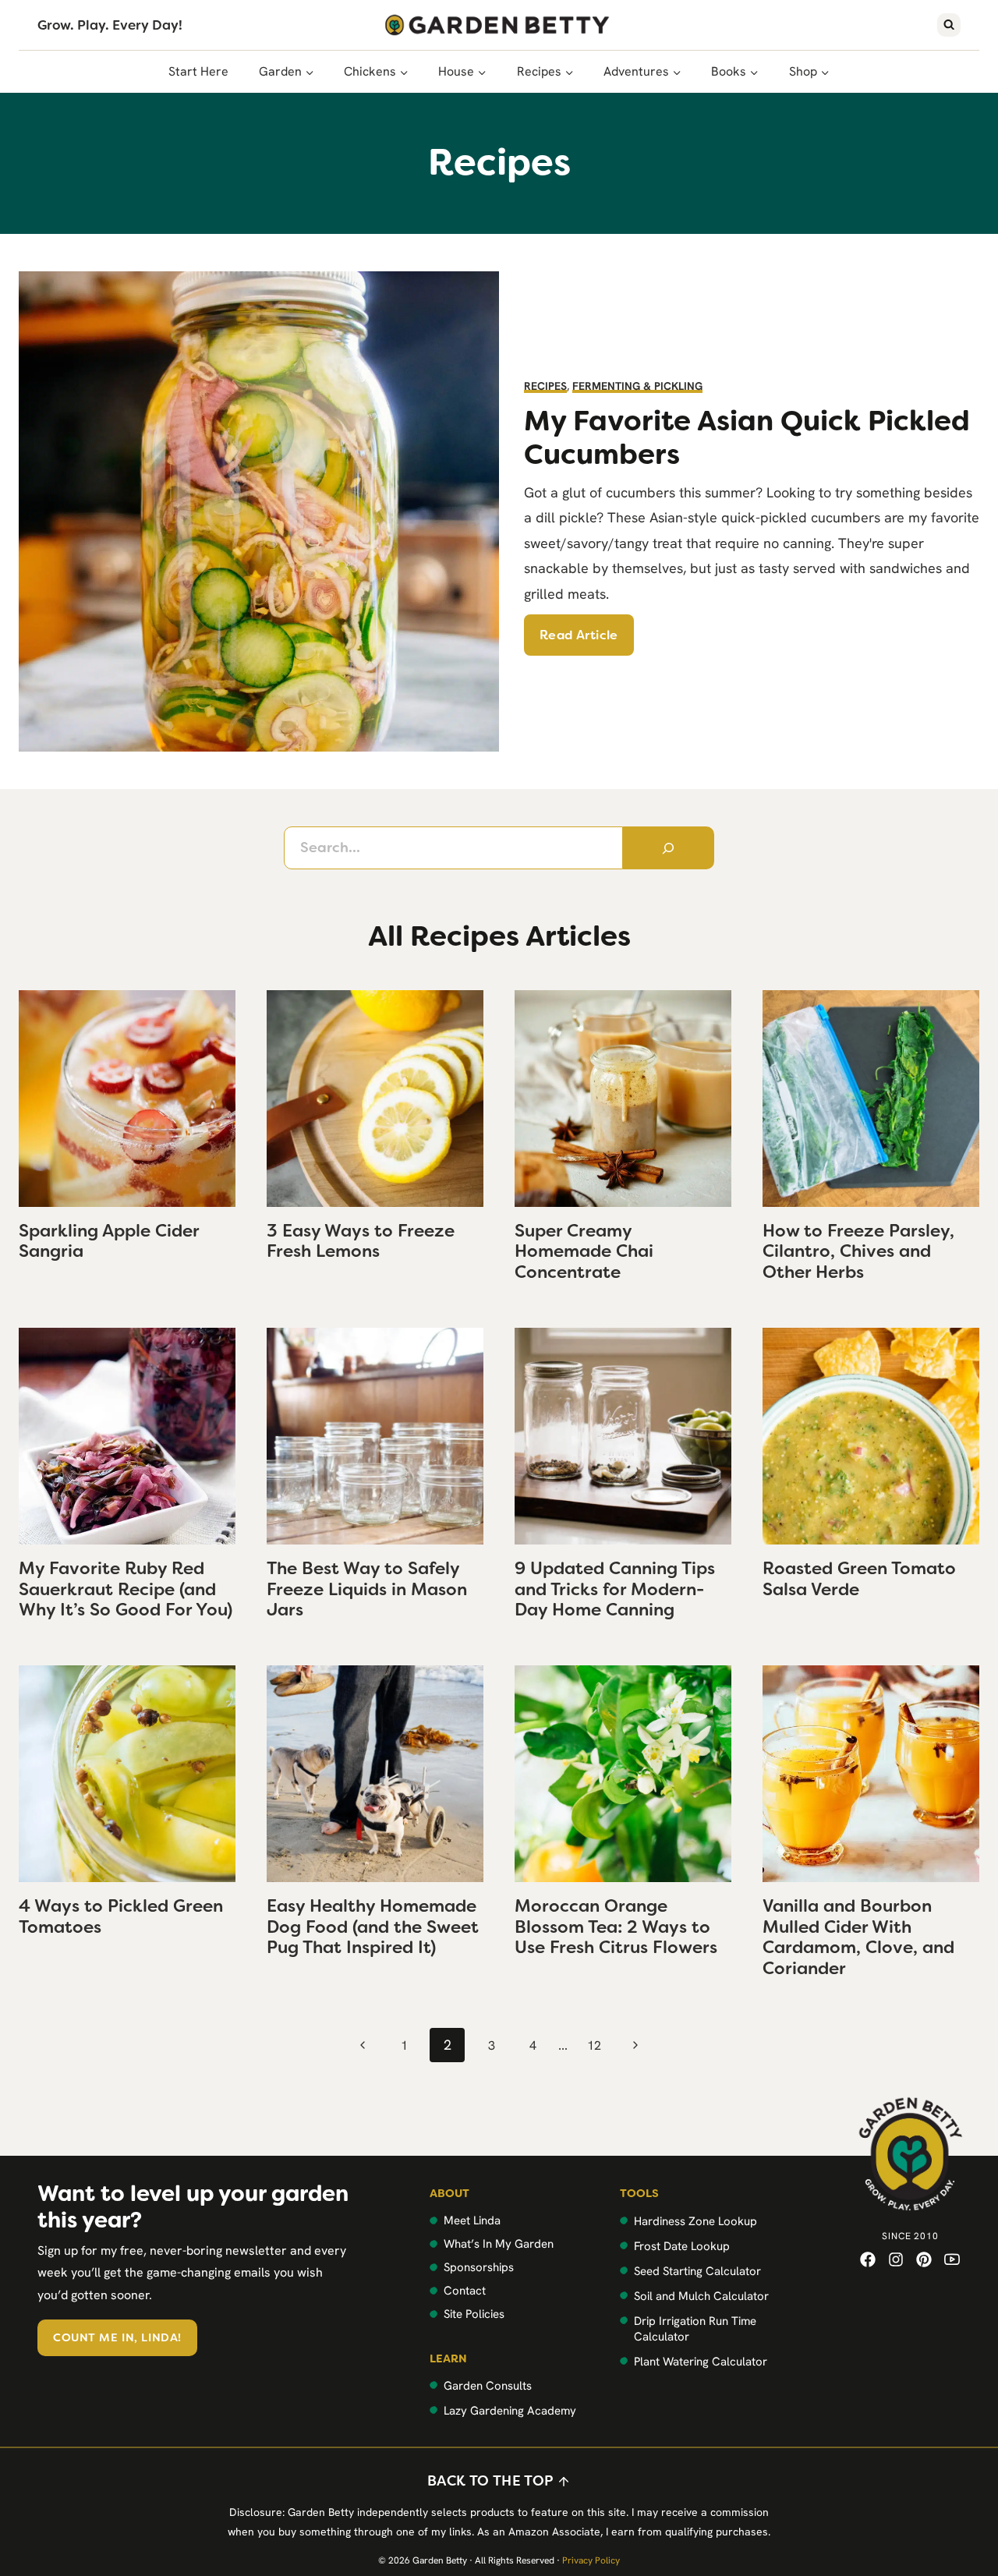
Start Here (198, 71)
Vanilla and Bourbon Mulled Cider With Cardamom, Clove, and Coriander (858, 1937)
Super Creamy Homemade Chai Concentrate (584, 1251)
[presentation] (127, 1099)
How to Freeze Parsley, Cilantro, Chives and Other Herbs (858, 1251)
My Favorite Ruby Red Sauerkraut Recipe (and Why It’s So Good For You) (126, 1589)
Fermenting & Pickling (637, 386)
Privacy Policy (591, 2560)
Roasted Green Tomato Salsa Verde (859, 1578)
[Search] (669, 847)
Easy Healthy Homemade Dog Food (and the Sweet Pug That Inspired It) (373, 1927)
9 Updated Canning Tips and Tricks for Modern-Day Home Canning (615, 1589)
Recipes (545, 386)
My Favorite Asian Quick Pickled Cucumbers (747, 437)
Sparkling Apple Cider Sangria (109, 1241)
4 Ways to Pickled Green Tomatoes (121, 1916)
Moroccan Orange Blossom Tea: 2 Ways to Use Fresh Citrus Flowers (616, 1927)
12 (594, 2045)
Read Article (579, 635)
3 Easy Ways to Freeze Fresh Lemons (361, 1241)
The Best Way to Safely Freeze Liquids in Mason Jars (367, 1589)
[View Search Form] (949, 25)
